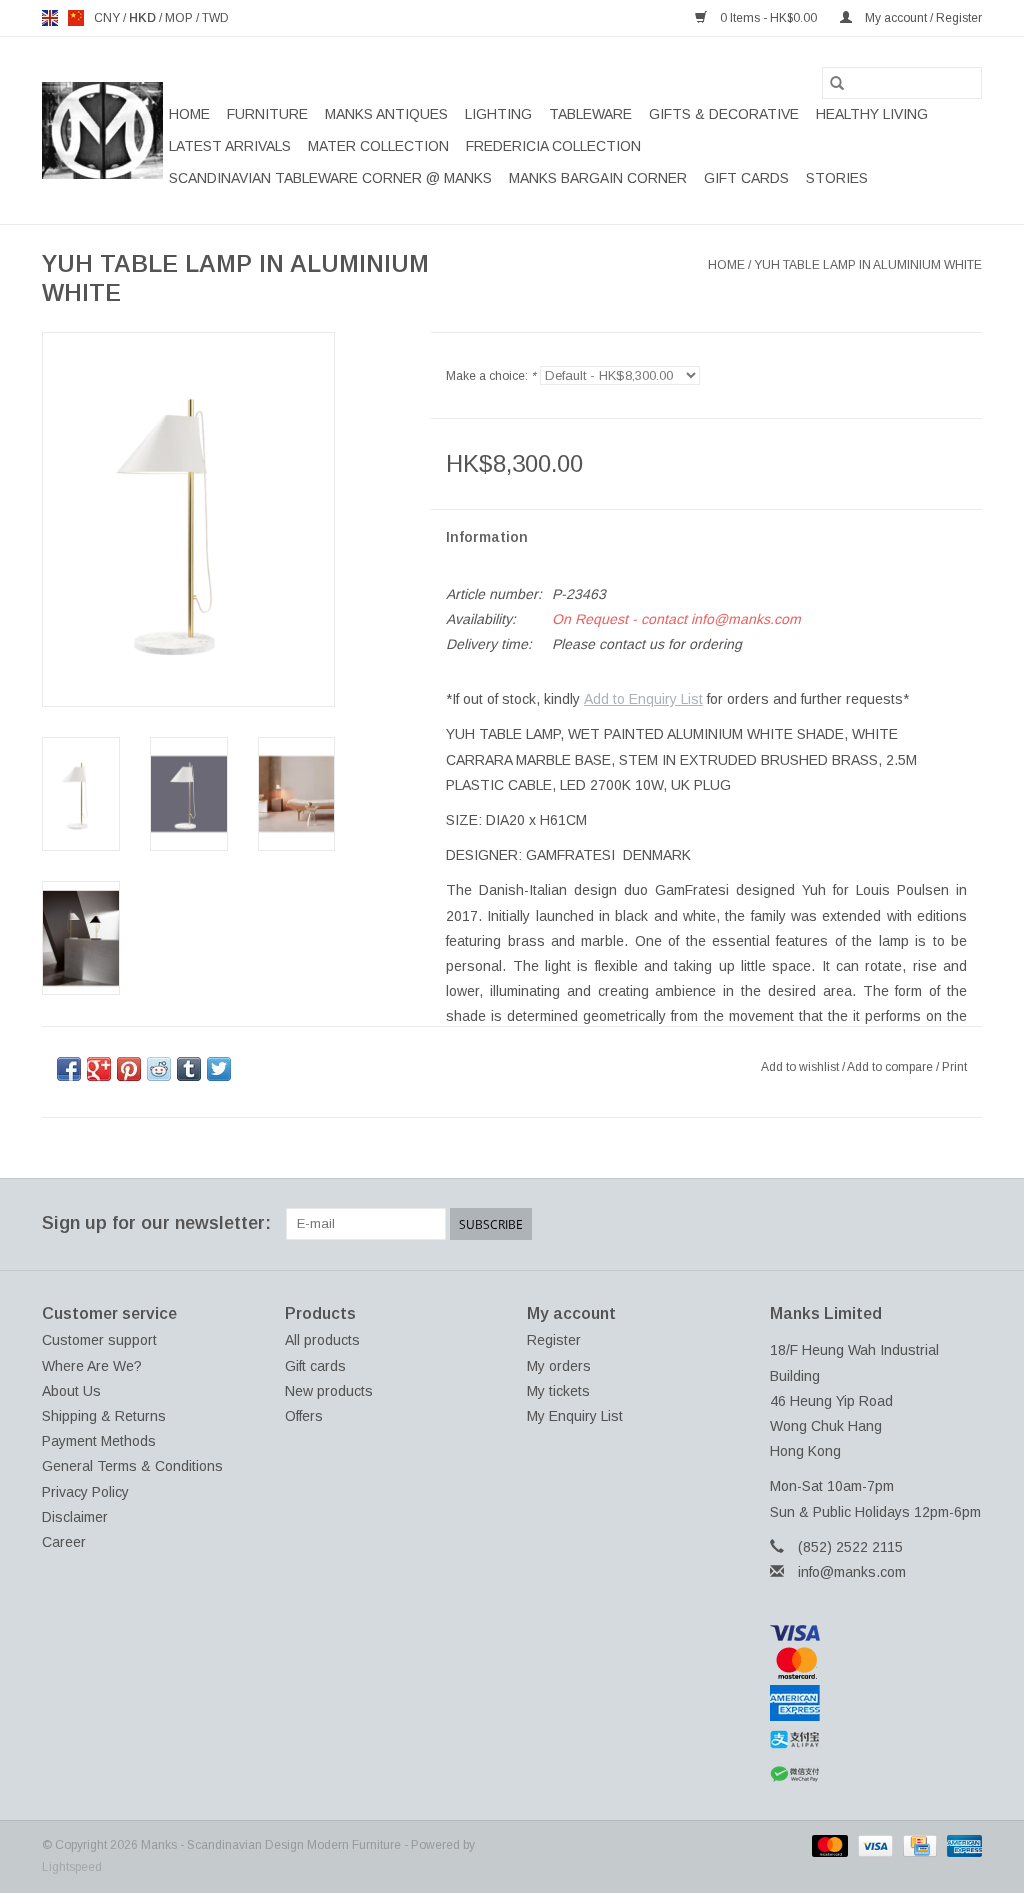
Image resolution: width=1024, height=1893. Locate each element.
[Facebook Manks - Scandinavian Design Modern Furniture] (822, 1224)
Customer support (99, 1340)
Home (189, 114)
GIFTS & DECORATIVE (724, 114)
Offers (304, 1416)
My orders (559, 1366)
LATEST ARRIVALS (230, 146)
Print (954, 1067)
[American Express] (876, 1703)
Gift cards (746, 178)
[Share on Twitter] (219, 1069)
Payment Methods (99, 1441)
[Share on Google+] (99, 1069)
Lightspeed (72, 1867)
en (50, 18)
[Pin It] (129, 1069)
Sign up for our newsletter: (156, 1223)
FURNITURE (267, 114)
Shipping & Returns (104, 1416)
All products (322, 1340)
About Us (71, 1391)
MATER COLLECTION (378, 146)
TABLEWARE (590, 114)
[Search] (837, 83)
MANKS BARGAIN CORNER (598, 178)
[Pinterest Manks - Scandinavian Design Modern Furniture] (894, 1224)
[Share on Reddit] (159, 1069)
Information (487, 537)
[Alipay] (876, 1740)
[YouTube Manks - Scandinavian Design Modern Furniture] (930, 1224)
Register (554, 1340)
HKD (144, 18)
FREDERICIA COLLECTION (553, 146)
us (76, 18)
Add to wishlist (801, 1067)
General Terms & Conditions (132, 1466)
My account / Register (922, 18)
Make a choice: (491, 376)
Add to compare (891, 1067)
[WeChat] (876, 1774)
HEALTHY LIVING (872, 114)
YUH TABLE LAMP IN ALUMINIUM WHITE (868, 265)
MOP (180, 18)
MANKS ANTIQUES (386, 114)
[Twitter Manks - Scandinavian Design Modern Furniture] (858, 1224)
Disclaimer (75, 1517)
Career (64, 1542)
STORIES (837, 178)
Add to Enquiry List (643, 699)
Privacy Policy (85, 1492)
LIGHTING (498, 114)
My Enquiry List (575, 1416)
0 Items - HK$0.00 (768, 18)
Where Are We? (92, 1366)
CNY (108, 18)
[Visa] (876, 1633)
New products (329, 1391)
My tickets (558, 1391)
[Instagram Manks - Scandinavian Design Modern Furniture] (966, 1224)
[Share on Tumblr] (189, 1069)
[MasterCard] (876, 1663)
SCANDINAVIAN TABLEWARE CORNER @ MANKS (330, 178)
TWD (215, 18)
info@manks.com (852, 1572)
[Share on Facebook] (69, 1069)
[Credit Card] (918, 1845)
